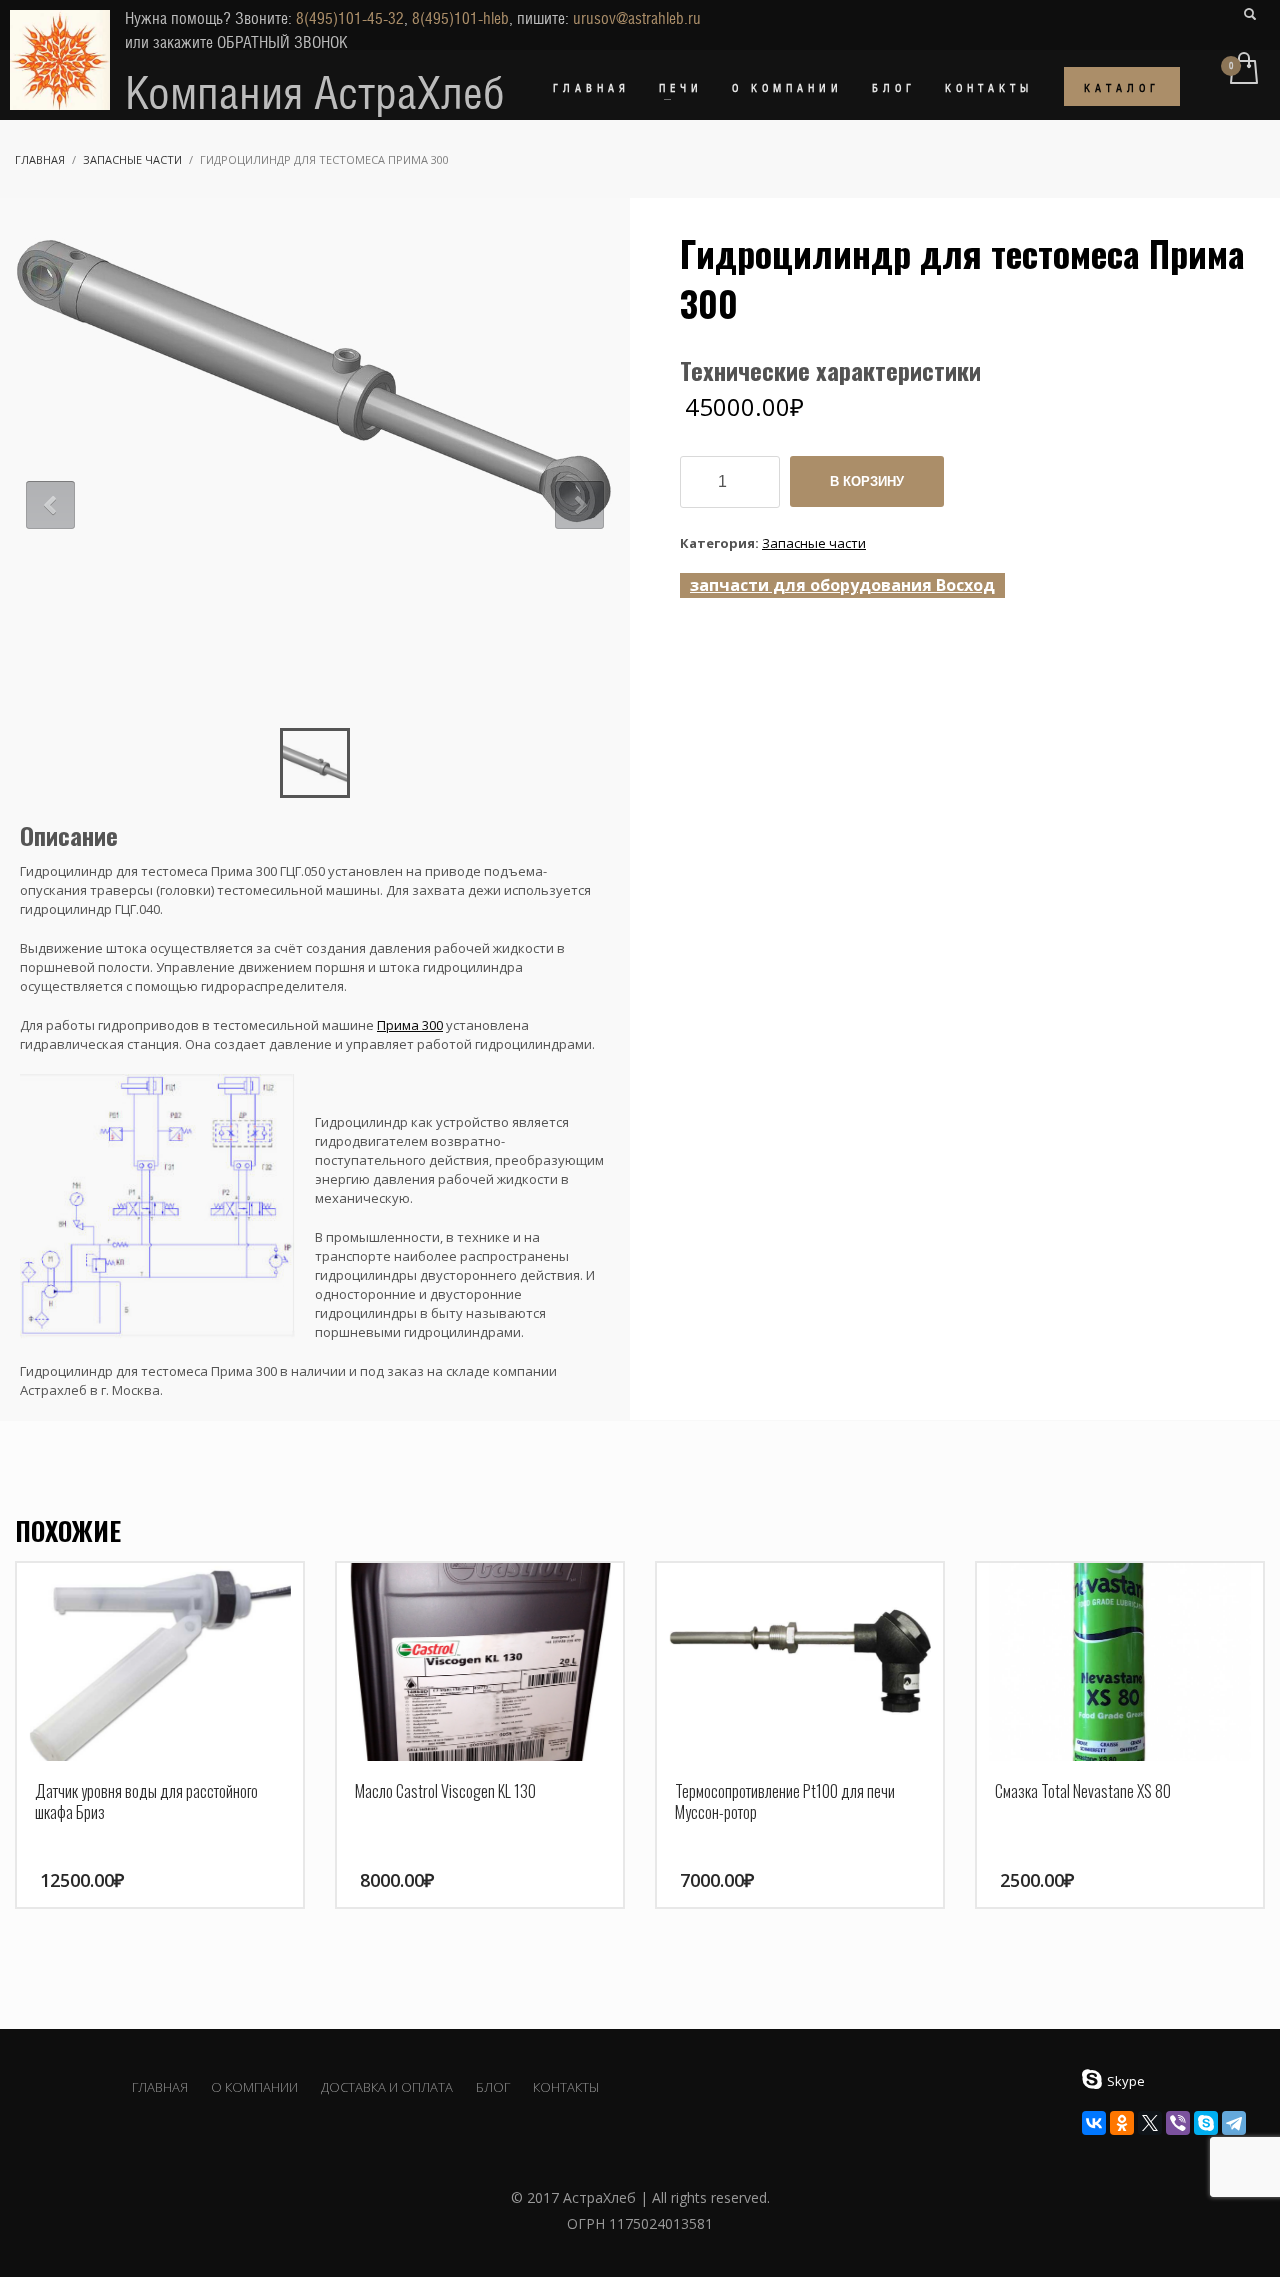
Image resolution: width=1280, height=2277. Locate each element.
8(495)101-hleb (460, 18)
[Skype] (1206, 2123)
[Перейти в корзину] (1242, 70)
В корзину (867, 481)
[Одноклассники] (1122, 2123)
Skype (1126, 2081)
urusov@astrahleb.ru (637, 18)
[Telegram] (1234, 2123)
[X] (1150, 2123)
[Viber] (1178, 2123)
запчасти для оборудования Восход (842, 585)
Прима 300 (410, 1025)
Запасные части (814, 543)
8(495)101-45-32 (350, 18)
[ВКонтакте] (1094, 2123)
